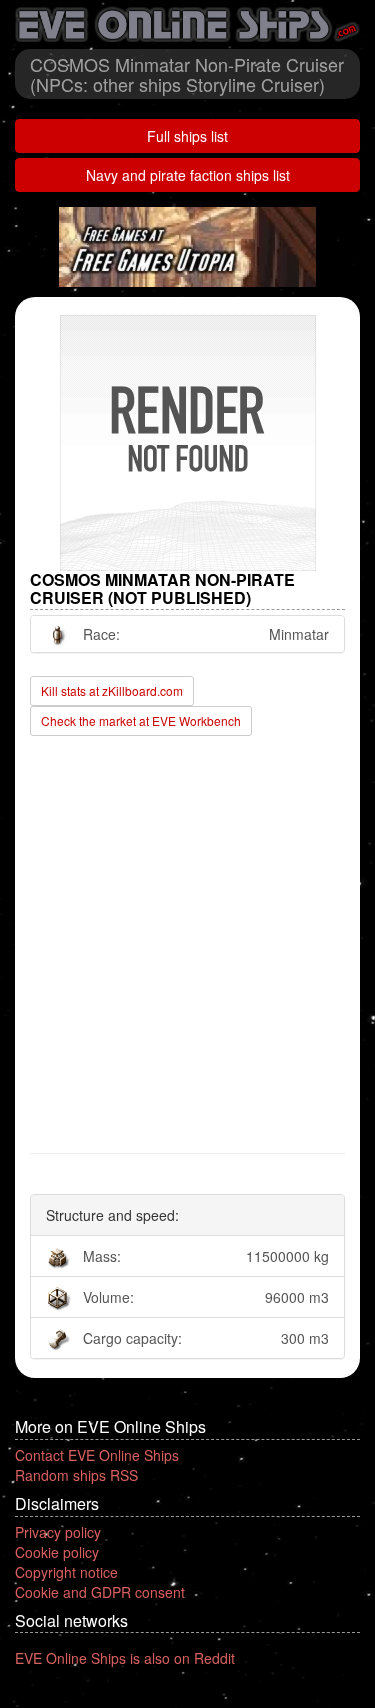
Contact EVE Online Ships (97, 1455)
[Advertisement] (187, 945)
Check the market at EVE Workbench (141, 720)
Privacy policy (58, 1532)
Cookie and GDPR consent (100, 1592)
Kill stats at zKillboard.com (112, 690)
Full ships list (187, 136)
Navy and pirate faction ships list (188, 175)
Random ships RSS (76, 1475)
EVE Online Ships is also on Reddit (125, 1658)
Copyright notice (66, 1572)
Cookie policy (57, 1552)
